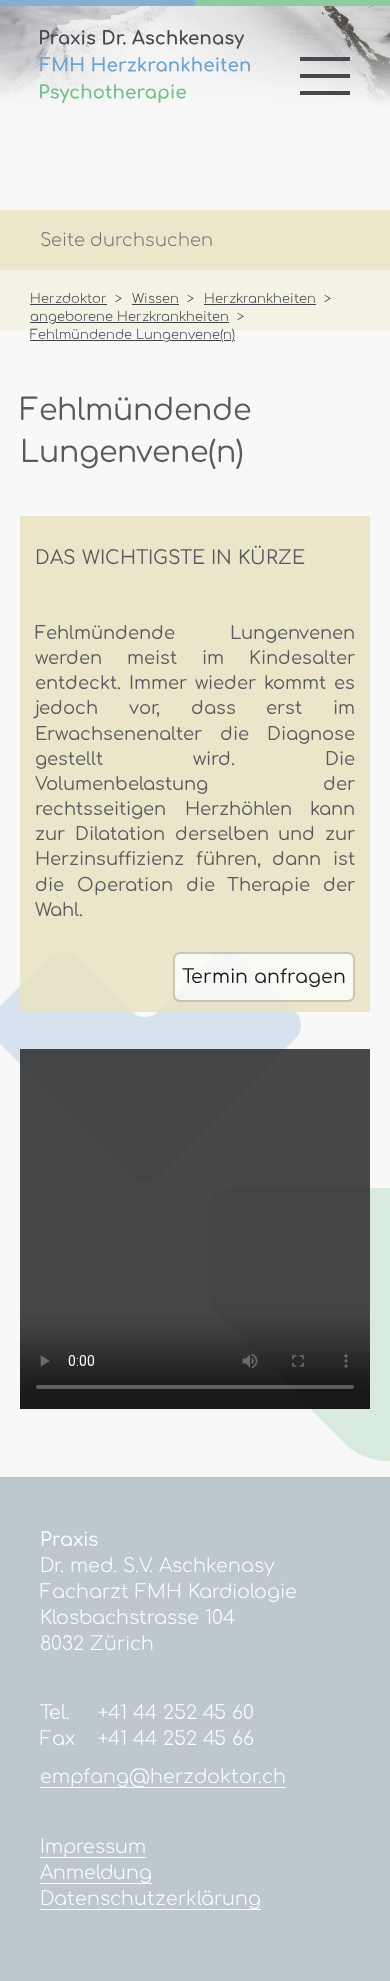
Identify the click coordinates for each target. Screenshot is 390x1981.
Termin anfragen (264, 976)
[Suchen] (339, 242)
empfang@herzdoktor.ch (163, 1776)
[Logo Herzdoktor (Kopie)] (145, 97)
